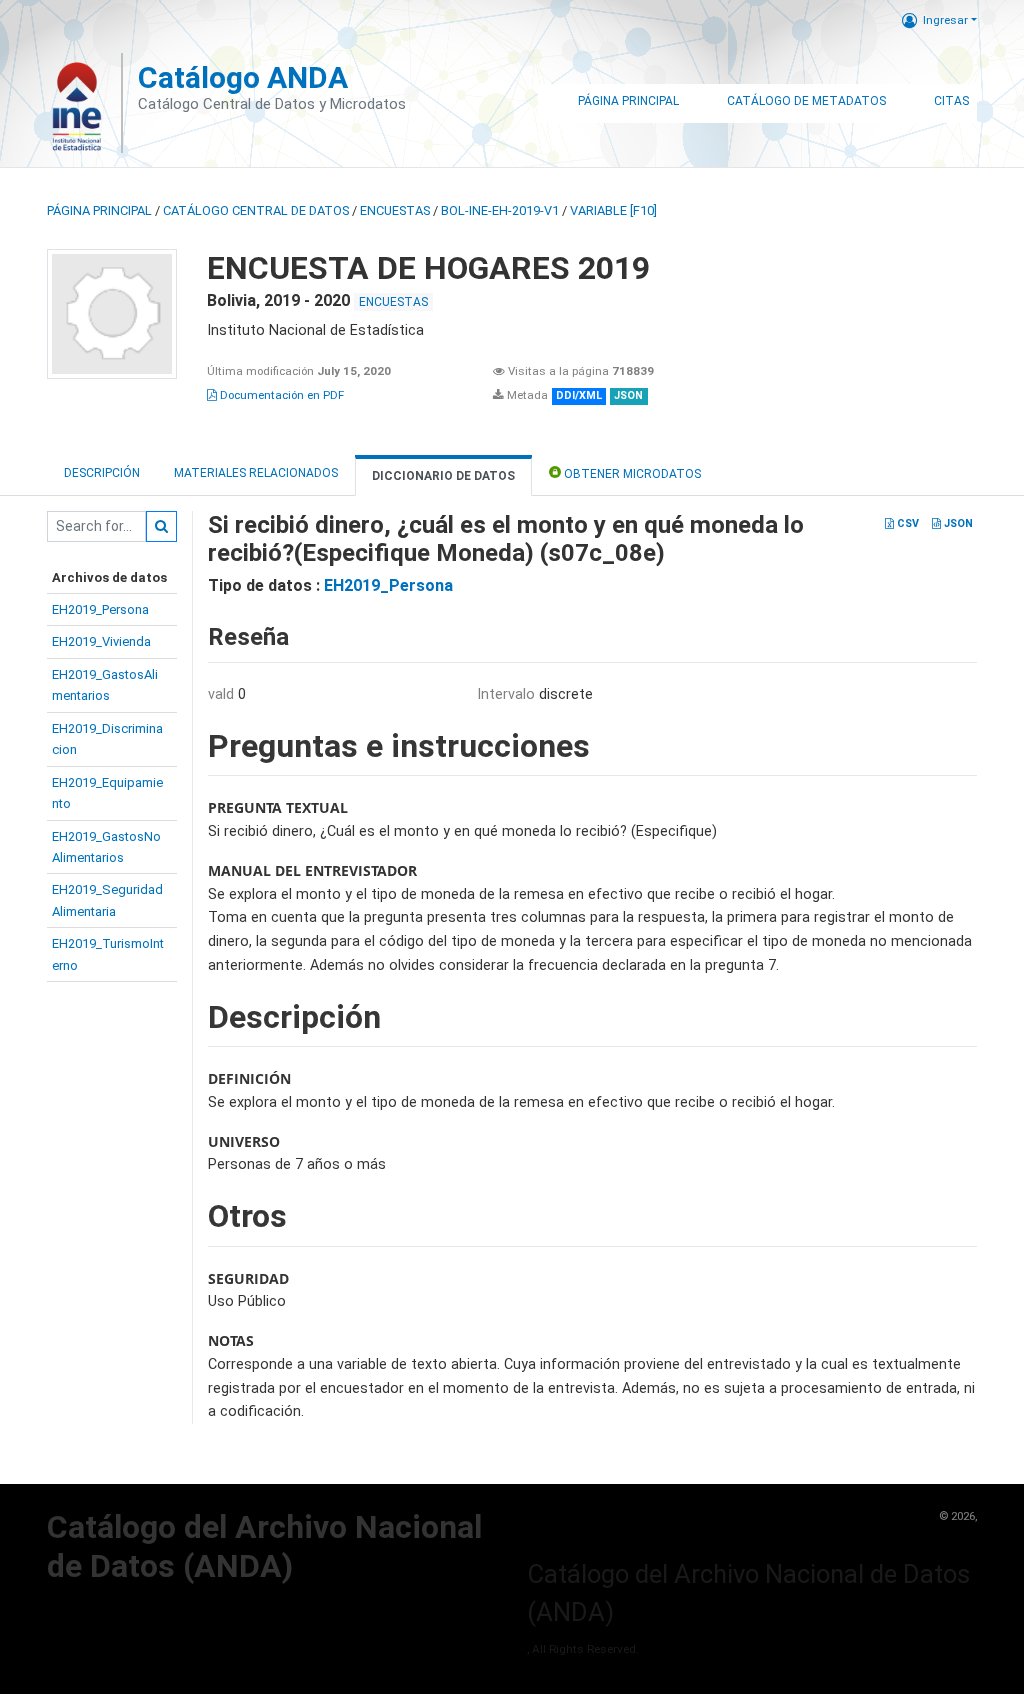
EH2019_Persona (100, 609)
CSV (906, 523)
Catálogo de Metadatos (806, 101)
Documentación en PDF (280, 395)
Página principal (99, 210)
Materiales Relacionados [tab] (256, 473)
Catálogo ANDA (243, 77)
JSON (957, 523)
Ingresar (945, 20)
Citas (951, 101)
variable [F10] (613, 210)
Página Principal (628, 101)
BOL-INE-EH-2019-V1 (500, 210)
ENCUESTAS (395, 210)
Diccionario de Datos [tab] (443, 476)
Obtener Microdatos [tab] (631, 474)
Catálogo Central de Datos (256, 210)
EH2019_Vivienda (101, 641)
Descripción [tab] (102, 473)
